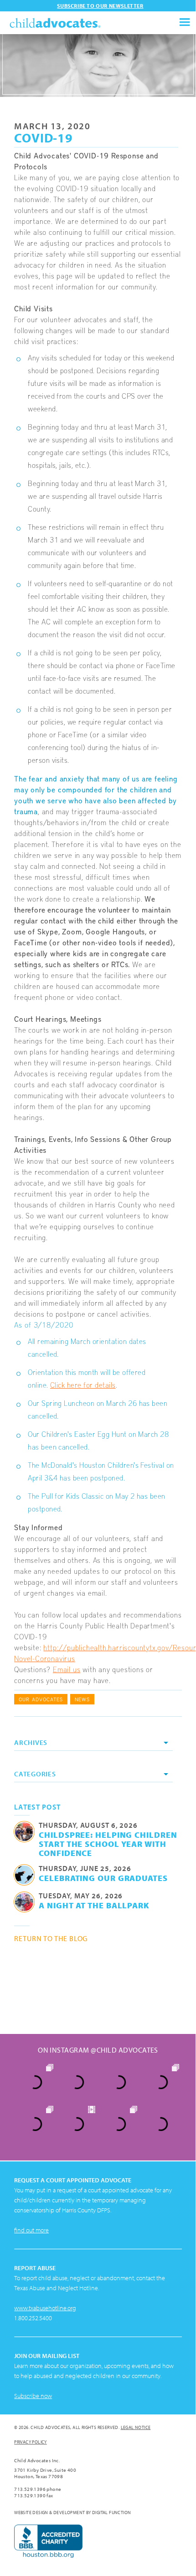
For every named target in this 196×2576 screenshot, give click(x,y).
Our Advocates (41, 1699)
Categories (35, 1774)
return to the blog (51, 1938)
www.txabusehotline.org (45, 2308)
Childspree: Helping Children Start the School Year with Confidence (108, 1844)
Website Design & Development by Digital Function (72, 2513)
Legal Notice (136, 2427)
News (82, 1699)
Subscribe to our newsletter (100, 6)
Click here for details (83, 1384)
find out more (31, 2230)
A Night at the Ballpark (94, 1905)
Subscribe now (33, 2396)
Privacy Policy (31, 2442)
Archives (31, 1742)
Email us (67, 1669)
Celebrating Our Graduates (103, 1878)
